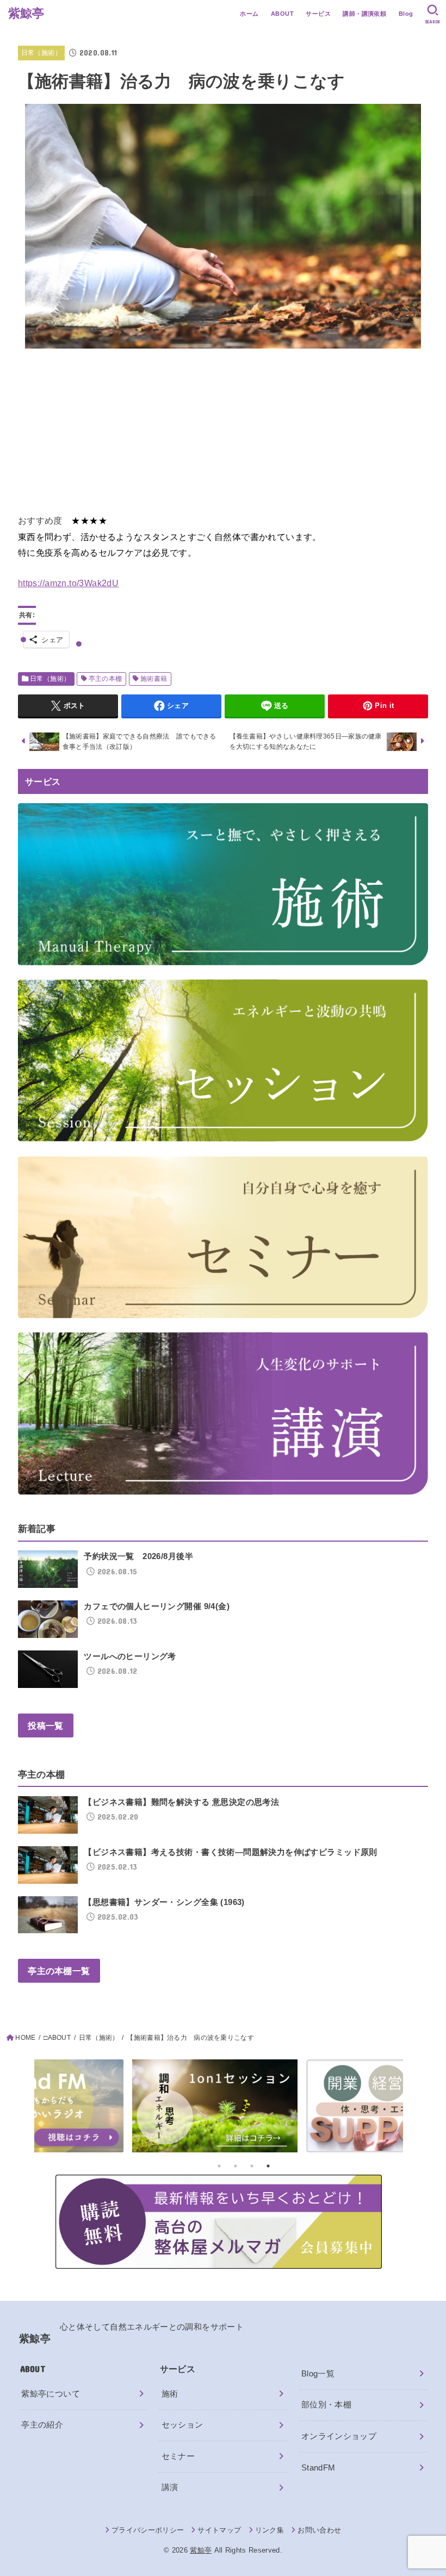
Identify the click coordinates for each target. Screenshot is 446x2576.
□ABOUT (57, 2038)
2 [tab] (236, 2166)
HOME (25, 2038)
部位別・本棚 (326, 2405)
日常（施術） (41, 53)
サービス (318, 14)
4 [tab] (268, 2166)
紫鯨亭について (51, 2394)
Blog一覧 (318, 2374)
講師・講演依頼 (364, 14)
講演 (170, 2487)
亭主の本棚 (106, 679)
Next (436, 2109)
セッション (182, 2425)
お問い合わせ (319, 2530)
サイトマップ (219, 2530)
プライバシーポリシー (148, 2530)
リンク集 (270, 2530)
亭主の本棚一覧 (59, 1971)
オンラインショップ (339, 2436)
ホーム (249, 14)
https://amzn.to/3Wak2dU (68, 583)
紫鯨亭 (26, 13)
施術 (170, 2394)
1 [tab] (219, 2166)
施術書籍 (154, 679)
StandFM (318, 2468)
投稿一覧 (45, 1725)
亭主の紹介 (42, 2425)
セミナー (178, 2456)
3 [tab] (252, 2166)
